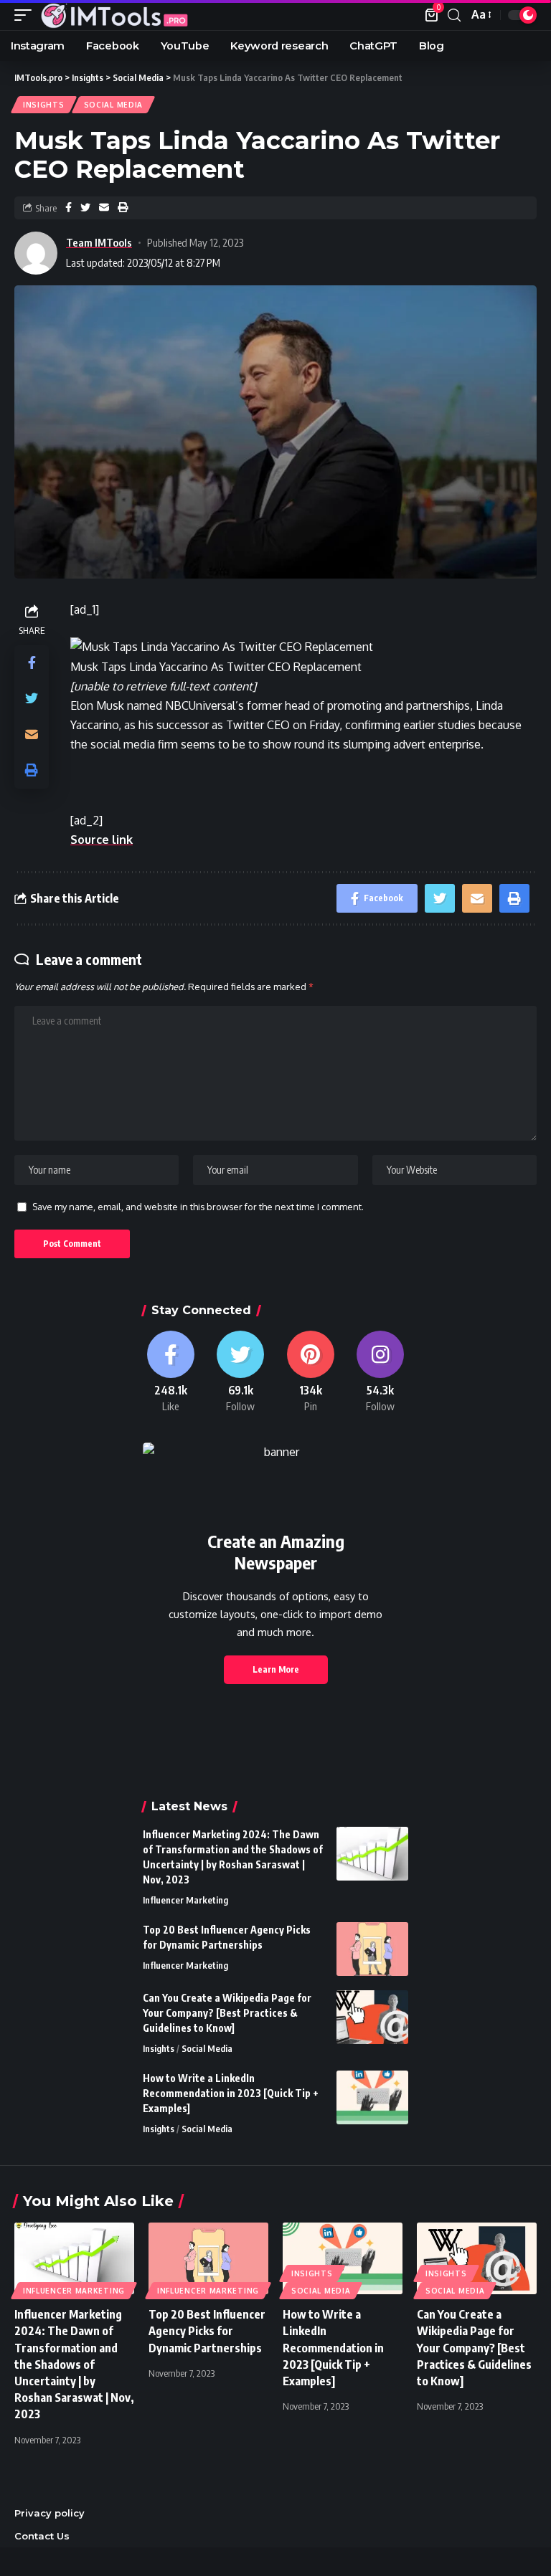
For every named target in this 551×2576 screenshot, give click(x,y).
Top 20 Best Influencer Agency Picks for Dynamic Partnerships (207, 2331)
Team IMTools (99, 242)
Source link (102, 840)
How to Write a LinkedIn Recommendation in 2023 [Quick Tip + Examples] (231, 2093)
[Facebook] (171, 1372)
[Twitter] (241, 1372)
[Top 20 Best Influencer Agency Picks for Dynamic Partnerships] (372, 1949)
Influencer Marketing (185, 1900)
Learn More (276, 1669)
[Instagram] (381, 1372)
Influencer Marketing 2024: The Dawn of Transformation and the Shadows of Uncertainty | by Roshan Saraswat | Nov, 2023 (74, 2364)
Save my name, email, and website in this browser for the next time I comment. (198, 1207)
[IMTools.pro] (114, 15)
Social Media (113, 105)
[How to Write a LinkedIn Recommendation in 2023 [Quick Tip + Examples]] (372, 2097)
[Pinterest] (311, 1372)
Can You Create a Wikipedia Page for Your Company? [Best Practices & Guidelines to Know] (227, 2013)
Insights (44, 105)
